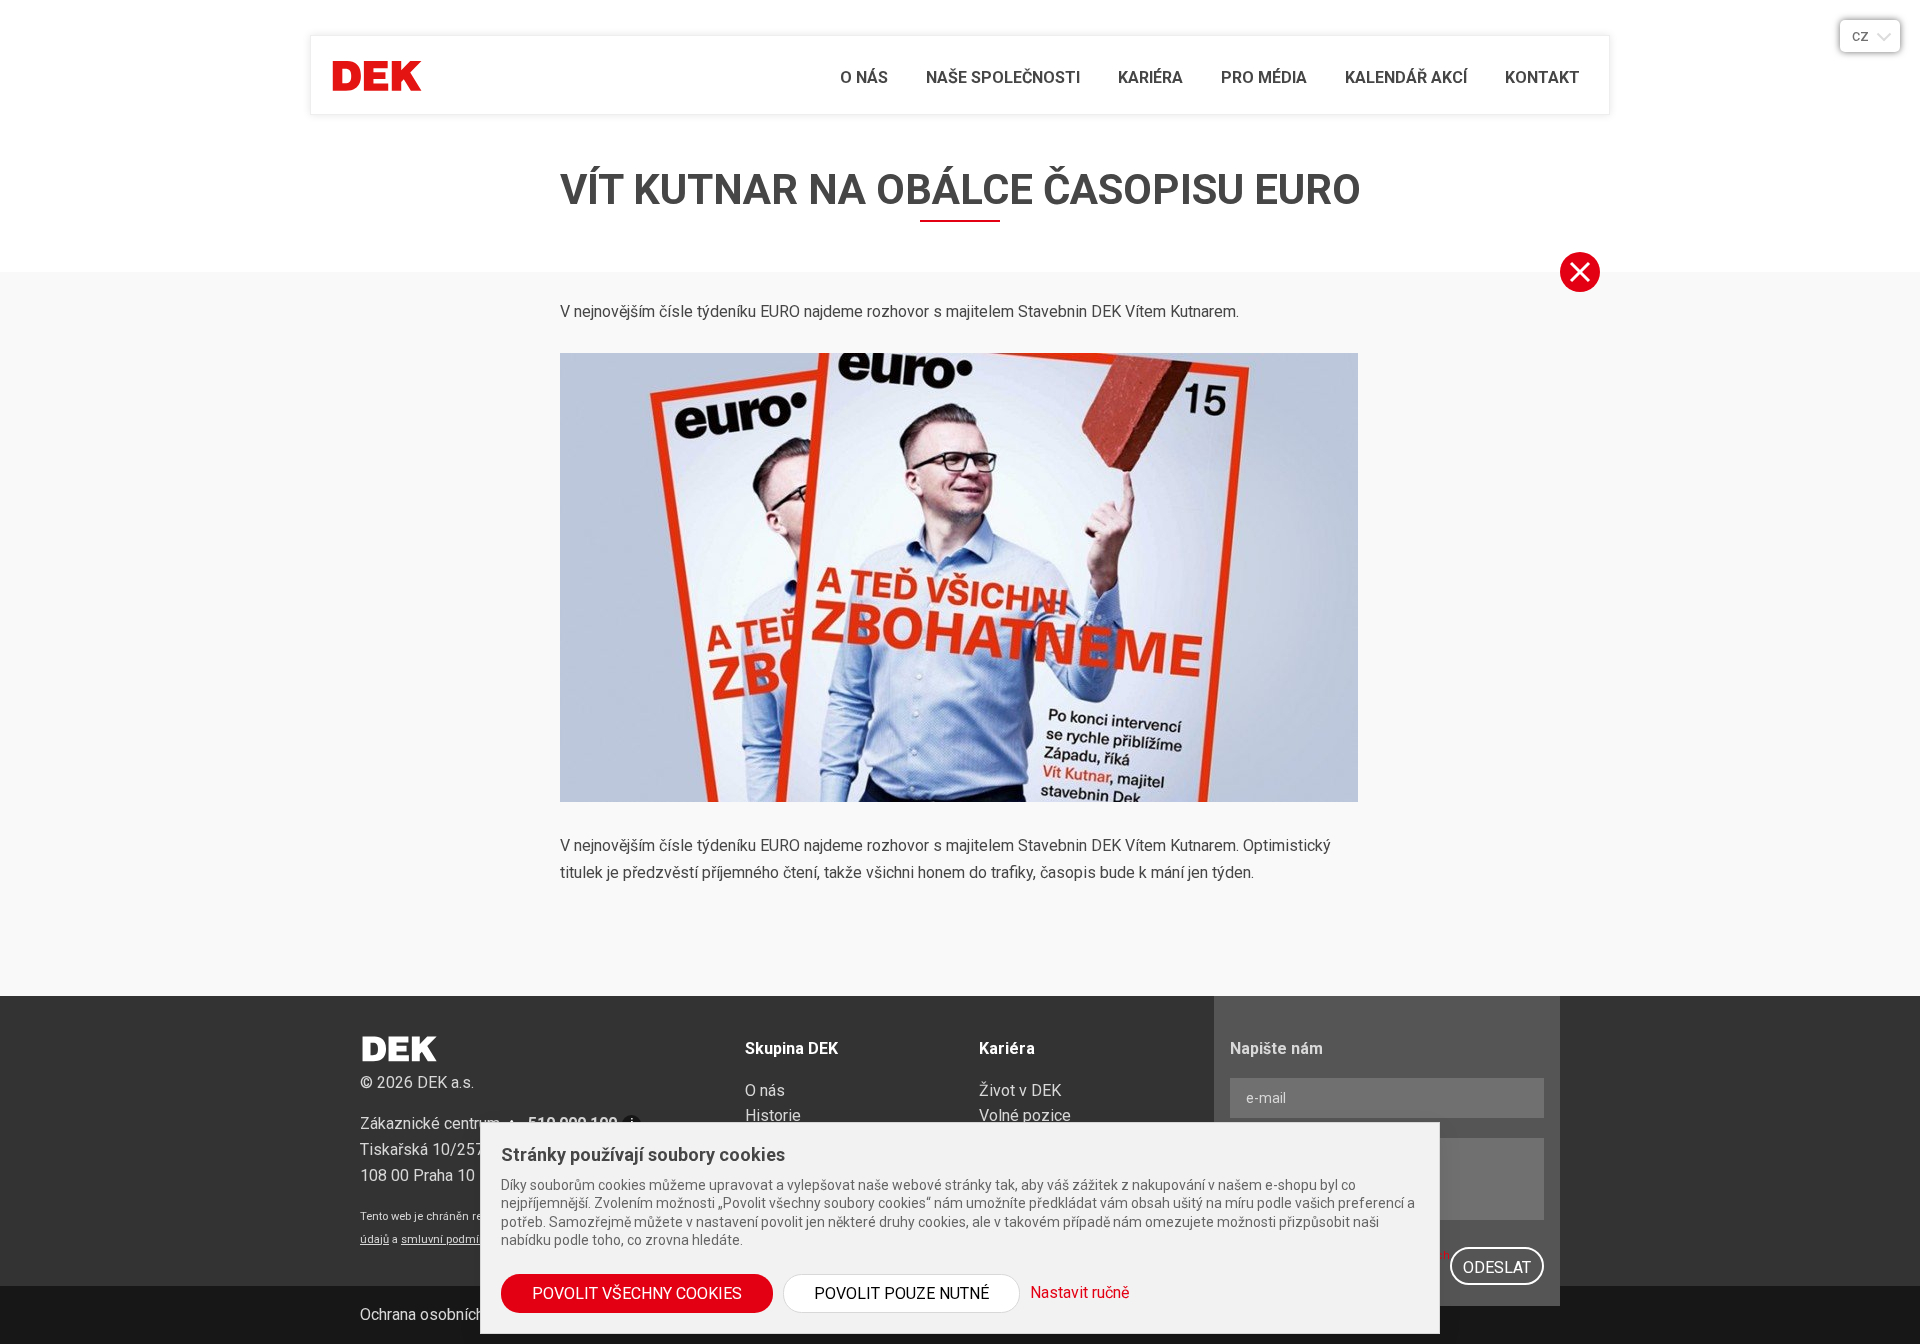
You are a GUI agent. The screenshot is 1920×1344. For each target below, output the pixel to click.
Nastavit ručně (1079, 1292)
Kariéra (1150, 77)
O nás (864, 77)
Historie (773, 1115)
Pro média (1264, 77)
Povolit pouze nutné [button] (901, 1293)
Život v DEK (1020, 1090)
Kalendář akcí (1406, 77)
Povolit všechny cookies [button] (637, 1293)
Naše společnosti (1003, 77)
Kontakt (1542, 77)
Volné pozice (1025, 1115)
